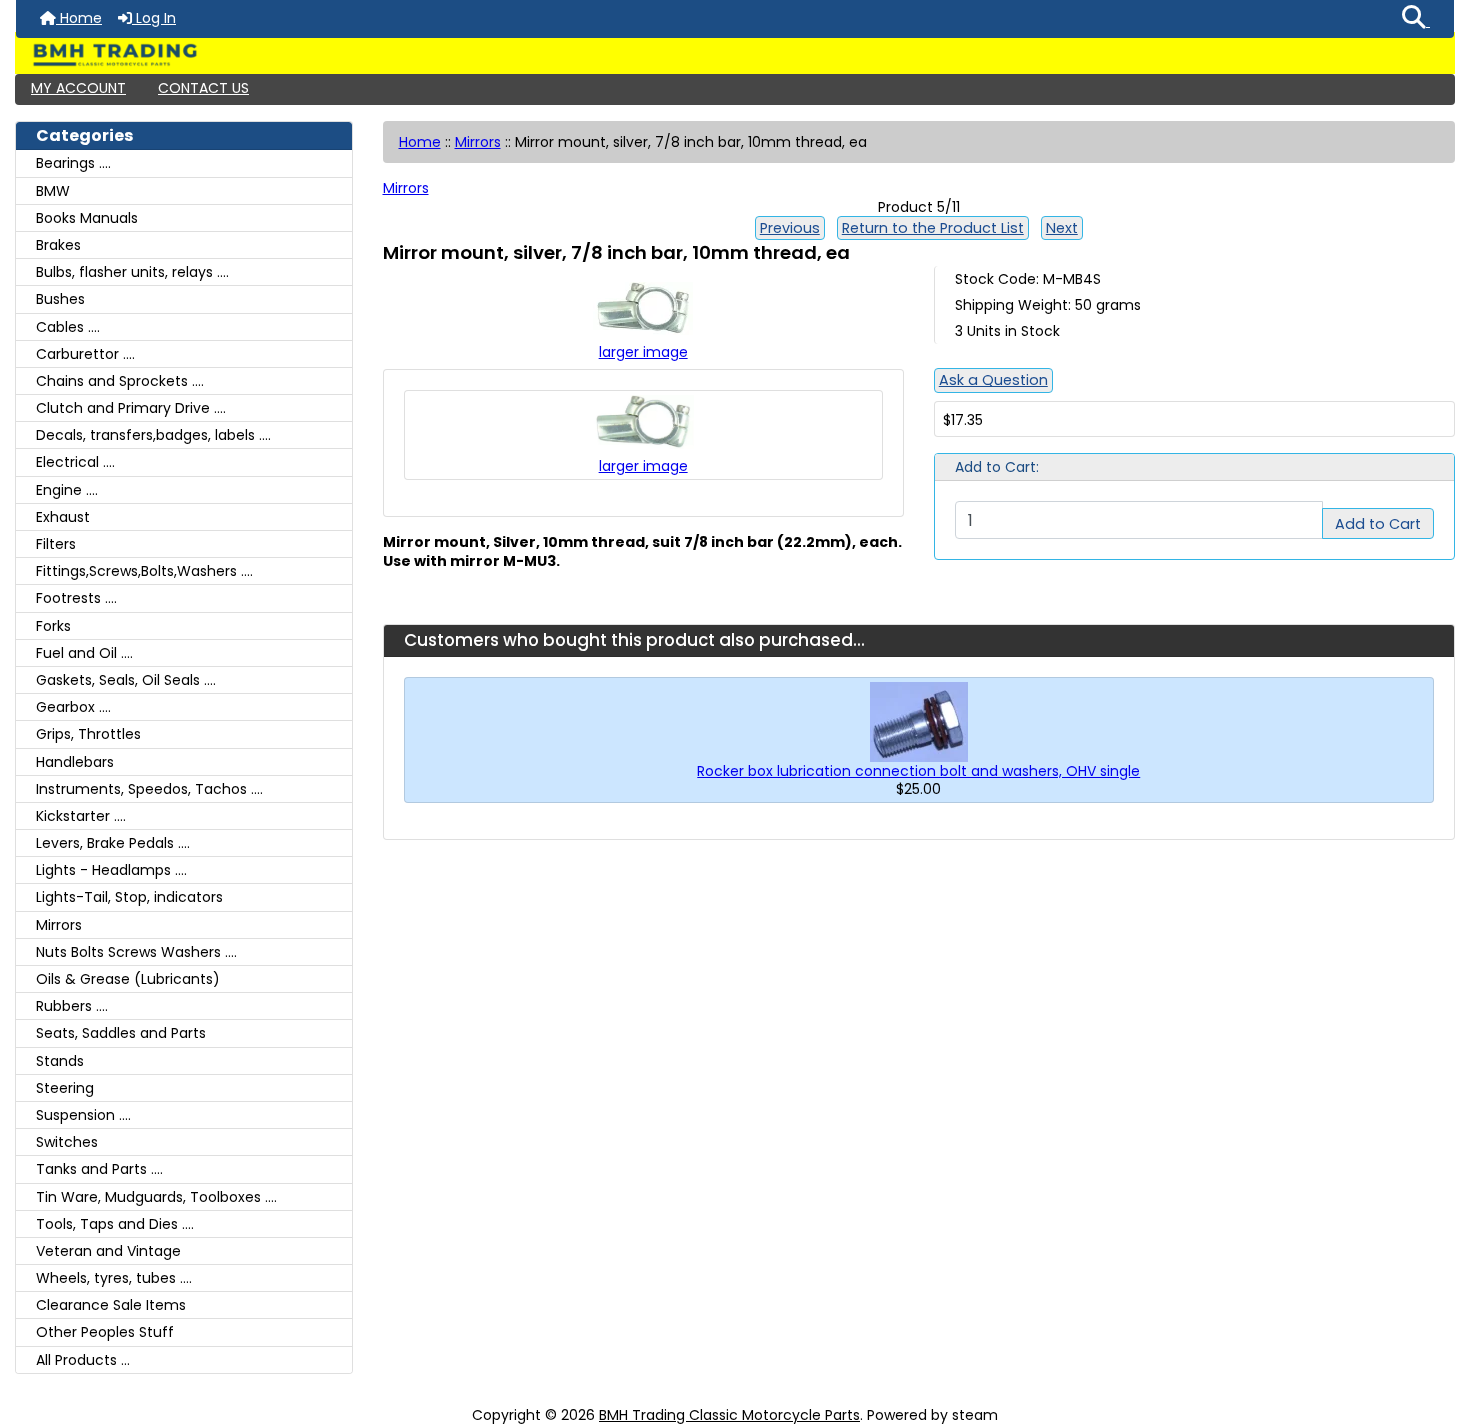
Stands (60, 1061)
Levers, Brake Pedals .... (113, 843)
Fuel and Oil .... (84, 653)
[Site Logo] (735, 55)
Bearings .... (73, 163)
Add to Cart (1378, 524)
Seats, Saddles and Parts (121, 1033)
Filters (56, 544)
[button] (1416, 19)
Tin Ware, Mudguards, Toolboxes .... (156, 1197)
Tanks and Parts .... (99, 1169)
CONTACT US (203, 88)
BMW (53, 191)
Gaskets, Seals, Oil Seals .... (126, 680)
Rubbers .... (72, 1006)
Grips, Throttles (88, 734)
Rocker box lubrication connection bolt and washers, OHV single (918, 771)
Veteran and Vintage (108, 1251)
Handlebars (75, 762)
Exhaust (63, 517)
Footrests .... (76, 598)
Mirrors (478, 142)
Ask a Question (993, 380)
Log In (154, 18)
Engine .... (67, 490)
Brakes (58, 245)
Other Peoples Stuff (105, 1332)
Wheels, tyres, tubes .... (114, 1278)
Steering (65, 1088)
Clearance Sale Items (111, 1305)
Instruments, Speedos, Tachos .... (149, 789)
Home (79, 18)
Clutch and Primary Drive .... (131, 408)
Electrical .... (75, 462)
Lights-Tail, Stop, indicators (129, 897)
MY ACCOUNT (78, 88)
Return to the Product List (933, 228)
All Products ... (83, 1360)
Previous (790, 228)
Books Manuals (87, 218)
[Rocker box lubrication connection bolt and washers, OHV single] (919, 720)
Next (1062, 228)
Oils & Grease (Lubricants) (128, 979)
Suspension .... (83, 1115)
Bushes (60, 299)
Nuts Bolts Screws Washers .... (136, 952)
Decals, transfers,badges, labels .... (153, 435)
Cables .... (68, 327)
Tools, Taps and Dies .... (115, 1224)
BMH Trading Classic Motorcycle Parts (729, 1415)
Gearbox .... (73, 707)
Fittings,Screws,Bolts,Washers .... (144, 571)
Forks (53, 626)
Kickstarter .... (81, 816)
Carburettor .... (85, 354)
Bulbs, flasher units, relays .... (132, 272)
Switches (67, 1142)
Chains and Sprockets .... (120, 381)
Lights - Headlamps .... (111, 870)
